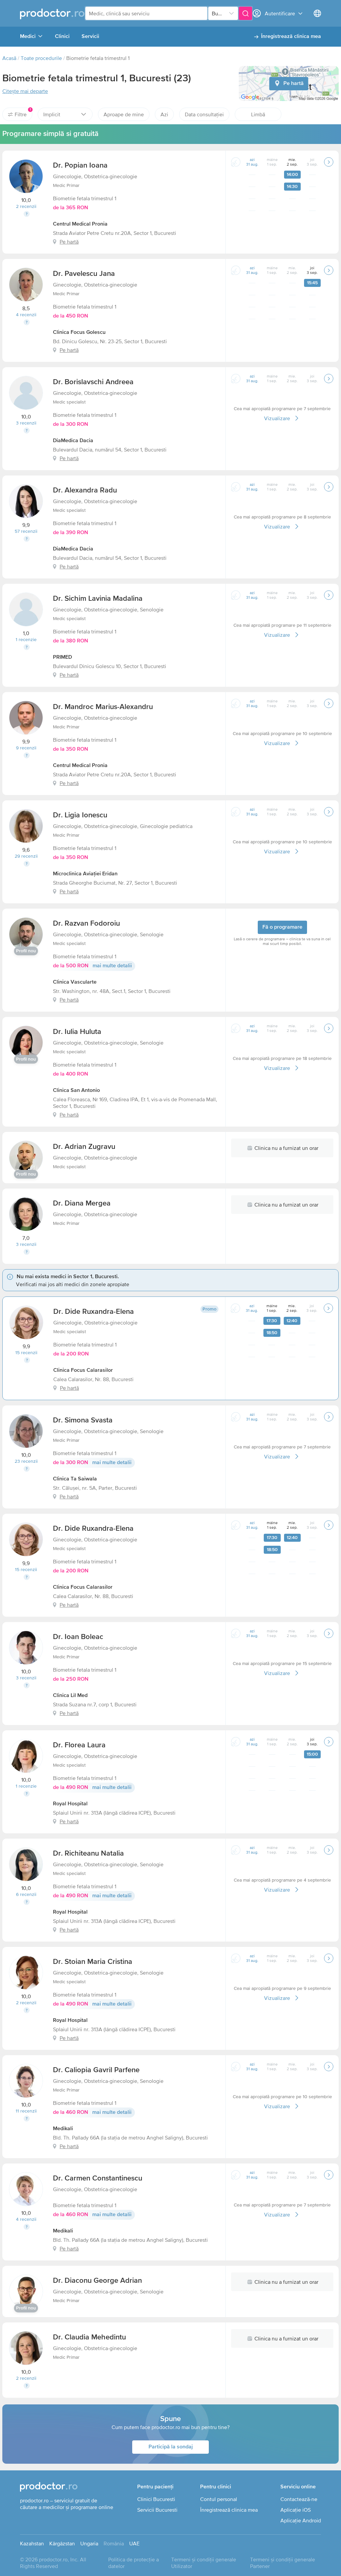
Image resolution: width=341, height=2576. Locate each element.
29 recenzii (26, 856)
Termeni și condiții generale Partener (283, 2563)
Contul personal (219, 2499)
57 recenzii (26, 531)
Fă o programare (282, 927)
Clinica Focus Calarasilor (83, 1370)
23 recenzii (26, 1461)
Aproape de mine (124, 114)
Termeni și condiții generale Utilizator (204, 2563)
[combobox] (146, 13)
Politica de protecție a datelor (134, 2563)
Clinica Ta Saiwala (75, 1479)
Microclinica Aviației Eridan (85, 874)
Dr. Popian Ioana (80, 166)
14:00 (292, 175)
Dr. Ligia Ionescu (80, 815)
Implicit (52, 114)
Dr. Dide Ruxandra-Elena (94, 1312)
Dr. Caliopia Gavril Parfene (96, 2070)
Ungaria (89, 2543)
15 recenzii (26, 1352)
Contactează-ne (299, 2499)
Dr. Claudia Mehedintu (89, 2337)
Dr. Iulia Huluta (77, 1032)
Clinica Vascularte (75, 982)
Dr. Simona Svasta (83, 1420)
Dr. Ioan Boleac (78, 1637)
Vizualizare (277, 418)
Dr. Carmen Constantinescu (98, 2178)
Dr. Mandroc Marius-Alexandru (103, 707)
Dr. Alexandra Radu (85, 490)
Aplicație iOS (296, 2510)
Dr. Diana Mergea (82, 1204)
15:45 (312, 283)
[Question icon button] (27, 214)
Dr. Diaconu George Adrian (97, 2281)
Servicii (90, 37)
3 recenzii (26, 423)
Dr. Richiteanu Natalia (88, 1854)
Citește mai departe (25, 91)
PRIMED (62, 657)
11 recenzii (26, 2111)
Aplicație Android (301, 2520)
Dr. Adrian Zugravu (84, 1147)
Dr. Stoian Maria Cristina (93, 1962)
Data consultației (204, 114)
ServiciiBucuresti (157, 2510)
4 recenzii (26, 315)
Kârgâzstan (62, 2543)
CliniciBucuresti (156, 2499)
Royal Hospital (70, 1804)
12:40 (292, 1321)
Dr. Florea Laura (79, 1745)
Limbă (258, 114)
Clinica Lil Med (70, 1696)
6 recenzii (26, 1894)
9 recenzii (26, 748)
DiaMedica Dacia (73, 441)
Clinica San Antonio (76, 1091)
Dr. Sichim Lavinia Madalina (98, 599)
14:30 (292, 187)
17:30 (272, 1321)
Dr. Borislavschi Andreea (93, 382)
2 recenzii (26, 206)
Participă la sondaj (171, 2447)
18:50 (272, 1333)
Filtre (23, 113)
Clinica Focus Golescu (79, 333)
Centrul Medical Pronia (80, 224)
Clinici (62, 37)
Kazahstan (32, 2543)
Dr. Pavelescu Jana (84, 274)
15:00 (312, 1754)
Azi (164, 114)
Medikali (63, 2129)
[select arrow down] (231, 13)
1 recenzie (26, 639)
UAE (134, 2543)
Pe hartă (294, 84)
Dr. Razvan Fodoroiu (86, 924)
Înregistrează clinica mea (291, 37)
